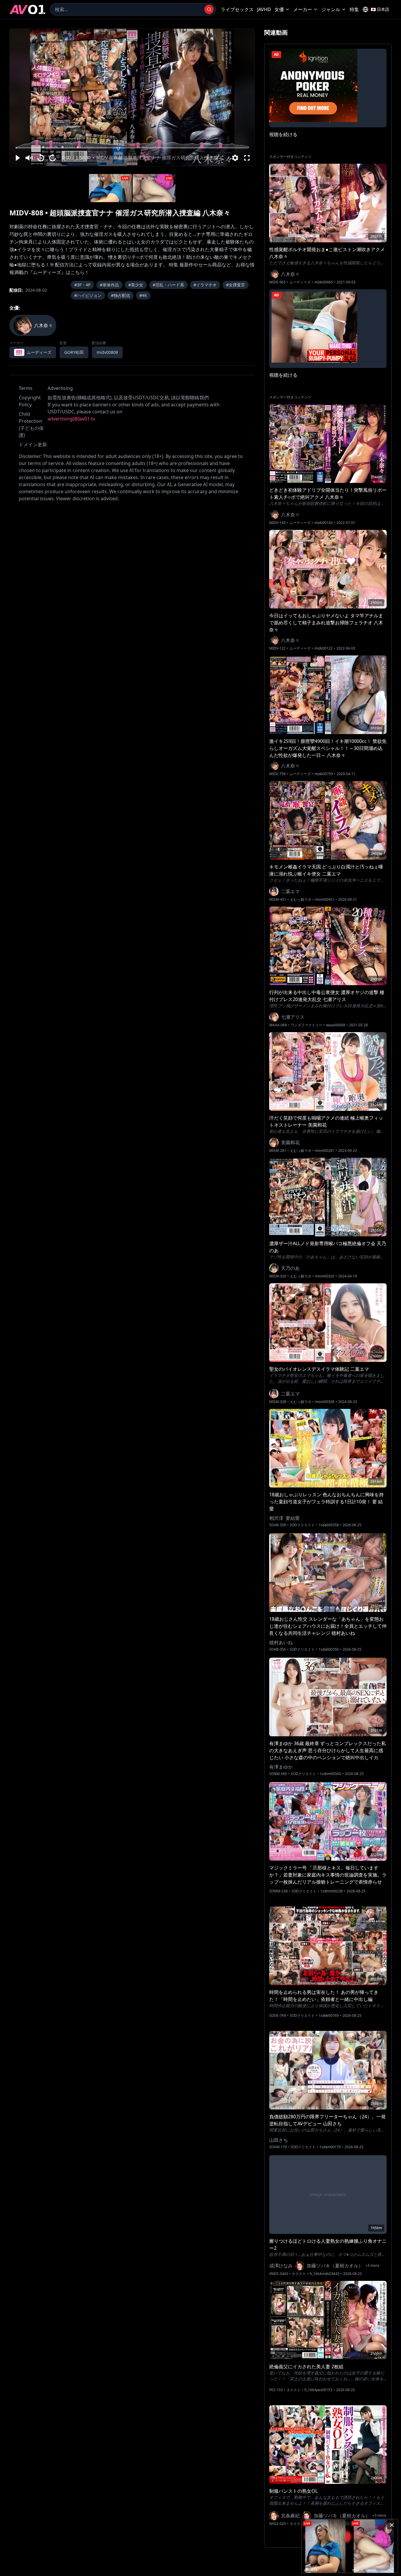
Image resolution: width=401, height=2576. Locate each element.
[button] (17, 158)
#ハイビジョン (88, 295)
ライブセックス (237, 9)
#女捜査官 (236, 285)
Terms (26, 388)
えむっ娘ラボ (301, 900)
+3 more (372, 2266)
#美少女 (136, 285)
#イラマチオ (205, 285)
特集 (354, 9)
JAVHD (264, 9)
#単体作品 (109, 285)
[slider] (132, 148)
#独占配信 (121, 295)
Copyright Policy (30, 401)
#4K (143, 295)
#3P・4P (82, 285)
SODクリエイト (302, 1525)
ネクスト (299, 2274)
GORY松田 (74, 352)
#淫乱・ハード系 (168, 285)
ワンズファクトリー (306, 1025)
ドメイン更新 (33, 444)
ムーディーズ (300, 282)
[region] (132, 97)
